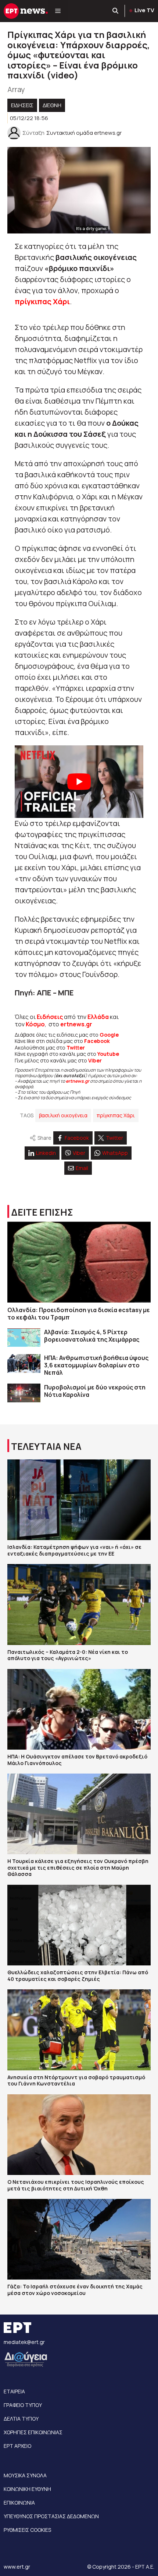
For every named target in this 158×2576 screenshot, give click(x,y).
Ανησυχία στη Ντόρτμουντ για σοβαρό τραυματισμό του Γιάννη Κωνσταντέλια (76, 2081)
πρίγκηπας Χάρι (116, 1115)
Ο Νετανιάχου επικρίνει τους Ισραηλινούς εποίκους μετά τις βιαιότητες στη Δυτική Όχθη (76, 2185)
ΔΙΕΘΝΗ (52, 105)
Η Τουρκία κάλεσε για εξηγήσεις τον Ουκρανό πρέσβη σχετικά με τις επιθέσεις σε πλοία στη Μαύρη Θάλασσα (78, 1867)
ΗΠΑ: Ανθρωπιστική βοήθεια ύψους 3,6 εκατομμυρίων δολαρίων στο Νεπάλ (96, 1365)
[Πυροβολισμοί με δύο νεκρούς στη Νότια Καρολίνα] (24, 1393)
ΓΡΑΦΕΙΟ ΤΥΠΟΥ (23, 2405)
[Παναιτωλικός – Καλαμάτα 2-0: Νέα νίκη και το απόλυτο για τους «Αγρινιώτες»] (79, 1604)
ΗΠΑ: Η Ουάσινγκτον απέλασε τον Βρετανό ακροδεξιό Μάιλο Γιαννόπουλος (77, 1760)
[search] (116, 11)
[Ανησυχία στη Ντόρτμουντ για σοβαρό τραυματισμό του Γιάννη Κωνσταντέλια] (79, 2030)
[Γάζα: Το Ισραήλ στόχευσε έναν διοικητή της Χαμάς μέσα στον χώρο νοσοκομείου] (79, 2239)
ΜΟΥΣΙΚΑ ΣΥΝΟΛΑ (25, 2475)
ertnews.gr (78, 1081)
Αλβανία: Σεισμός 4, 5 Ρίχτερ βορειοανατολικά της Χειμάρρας (92, 1336)
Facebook (97, 1041)
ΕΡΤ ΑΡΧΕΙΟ (17, 2446)
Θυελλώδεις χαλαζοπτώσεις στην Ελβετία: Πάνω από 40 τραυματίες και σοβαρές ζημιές (78, 1976)
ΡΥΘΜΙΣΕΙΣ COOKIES (27, 2530)
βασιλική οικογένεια (63, 1115)
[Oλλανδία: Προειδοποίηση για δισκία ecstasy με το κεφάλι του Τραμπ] (79, 1262)
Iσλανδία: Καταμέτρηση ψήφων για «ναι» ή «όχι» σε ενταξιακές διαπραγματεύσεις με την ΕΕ (74, 1550)
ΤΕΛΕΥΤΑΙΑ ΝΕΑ (46, 1446)
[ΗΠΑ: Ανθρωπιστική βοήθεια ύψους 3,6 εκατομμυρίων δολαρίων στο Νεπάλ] (24, 1363)
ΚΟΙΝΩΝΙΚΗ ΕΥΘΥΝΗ (27, 2489)
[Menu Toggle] (58, 11)
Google (109, 1035)
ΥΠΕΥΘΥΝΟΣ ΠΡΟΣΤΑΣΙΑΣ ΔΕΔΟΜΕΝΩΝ (51, 2516)
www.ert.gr (17, 2567)
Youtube (108, 1054)
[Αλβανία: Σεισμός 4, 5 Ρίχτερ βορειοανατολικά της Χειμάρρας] (24, 1338)
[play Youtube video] (79, 782)
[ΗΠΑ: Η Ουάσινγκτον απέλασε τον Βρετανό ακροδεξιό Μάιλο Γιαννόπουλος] (79, 1709)
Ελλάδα (98, 1017)
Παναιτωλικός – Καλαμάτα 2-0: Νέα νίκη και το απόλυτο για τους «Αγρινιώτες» (68, 1655)
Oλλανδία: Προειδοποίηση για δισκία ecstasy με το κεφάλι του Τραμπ (79, 1314)
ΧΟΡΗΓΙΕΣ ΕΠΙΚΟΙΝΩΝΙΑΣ (33, 2432)
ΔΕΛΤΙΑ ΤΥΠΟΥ (21, 2419)
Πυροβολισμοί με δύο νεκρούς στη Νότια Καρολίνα (95, 1391)
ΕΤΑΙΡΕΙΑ (14, 2391)
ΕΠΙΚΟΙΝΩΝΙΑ (19, 2503)
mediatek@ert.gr (24, 2342)
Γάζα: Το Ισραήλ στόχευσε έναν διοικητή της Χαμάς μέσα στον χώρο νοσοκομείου (75, 2290)
